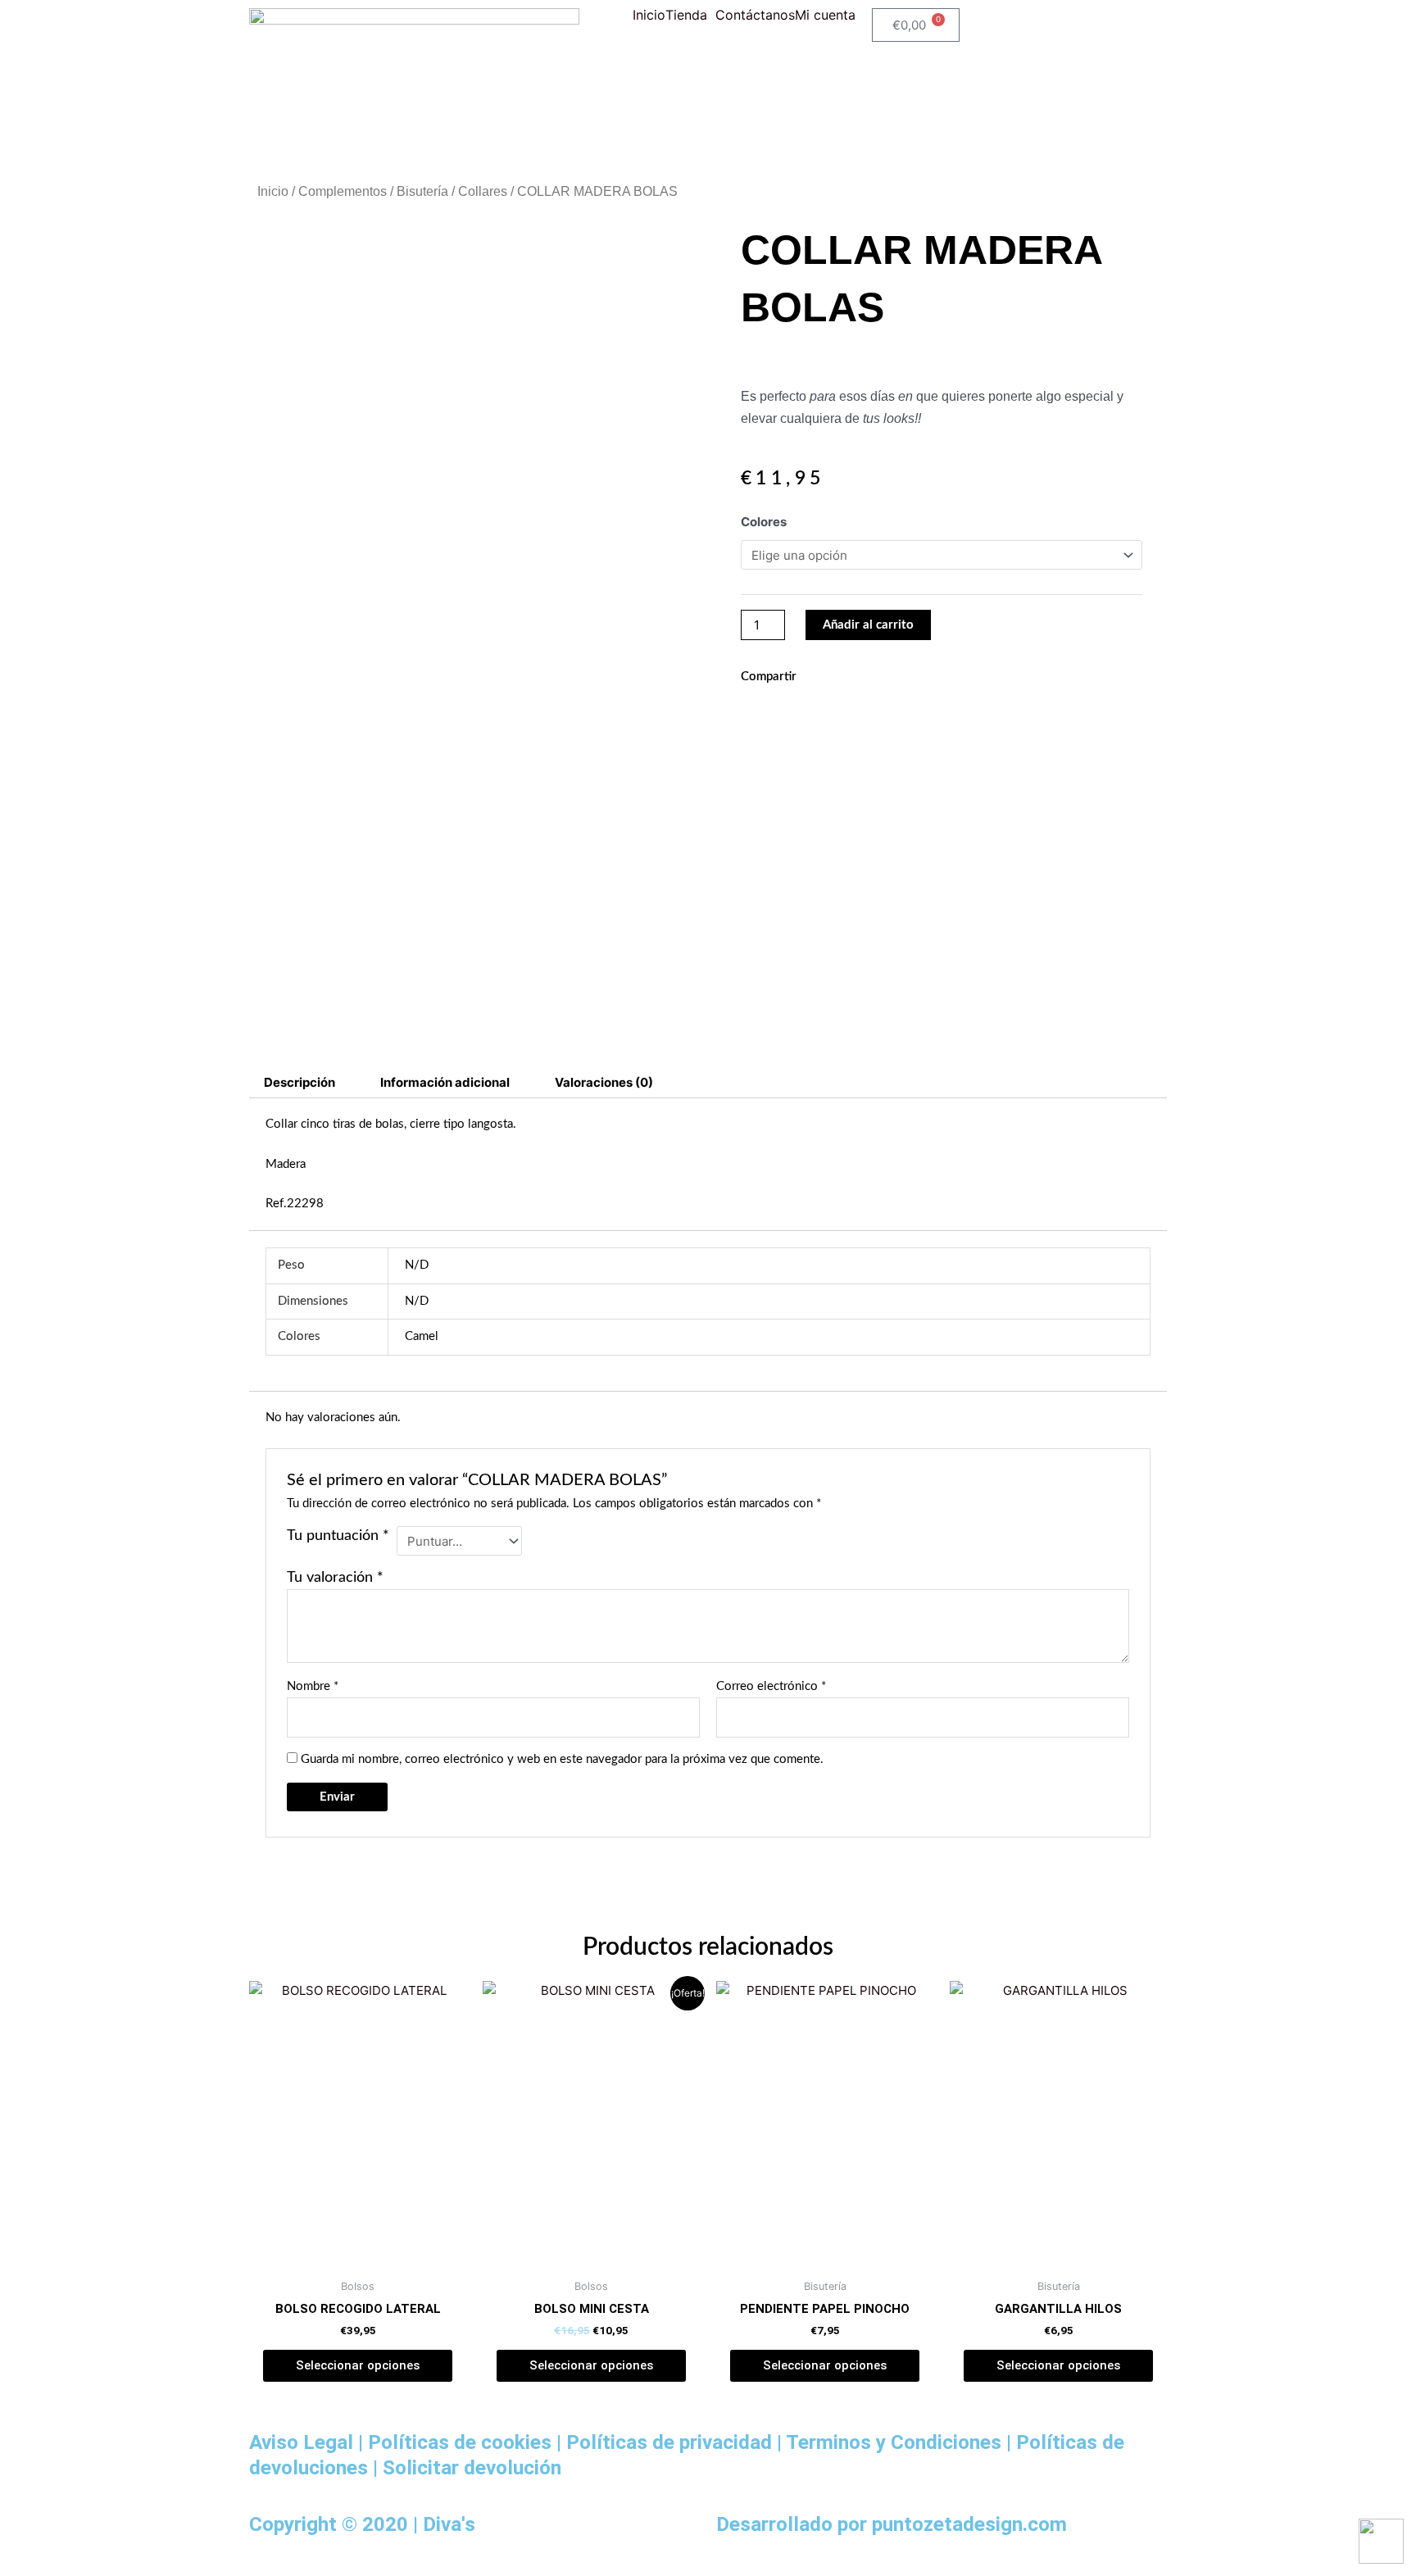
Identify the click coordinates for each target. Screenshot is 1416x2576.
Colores (764, 522)
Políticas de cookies (460, 2442)
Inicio (649, 15)
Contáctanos (755, 15)
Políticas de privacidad (669, 2442)
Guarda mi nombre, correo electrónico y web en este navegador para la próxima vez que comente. (562, 1759)
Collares (483, 191)
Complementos (343, 191)
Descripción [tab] (300, 1082)
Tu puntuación (338, 1536)
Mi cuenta (825, 15)
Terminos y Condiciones (894, 2442)
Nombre (313, 1686)
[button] (690, 15)
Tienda (686, 15)
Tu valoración (335, 1578)
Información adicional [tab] (445, 1082)
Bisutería (422, 191)
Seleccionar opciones (358, 2365)
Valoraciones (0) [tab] (604, 1082)
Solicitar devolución (472, 2467)
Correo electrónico (771, 1686)
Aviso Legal (301, 2442)
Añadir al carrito (868, 625)
